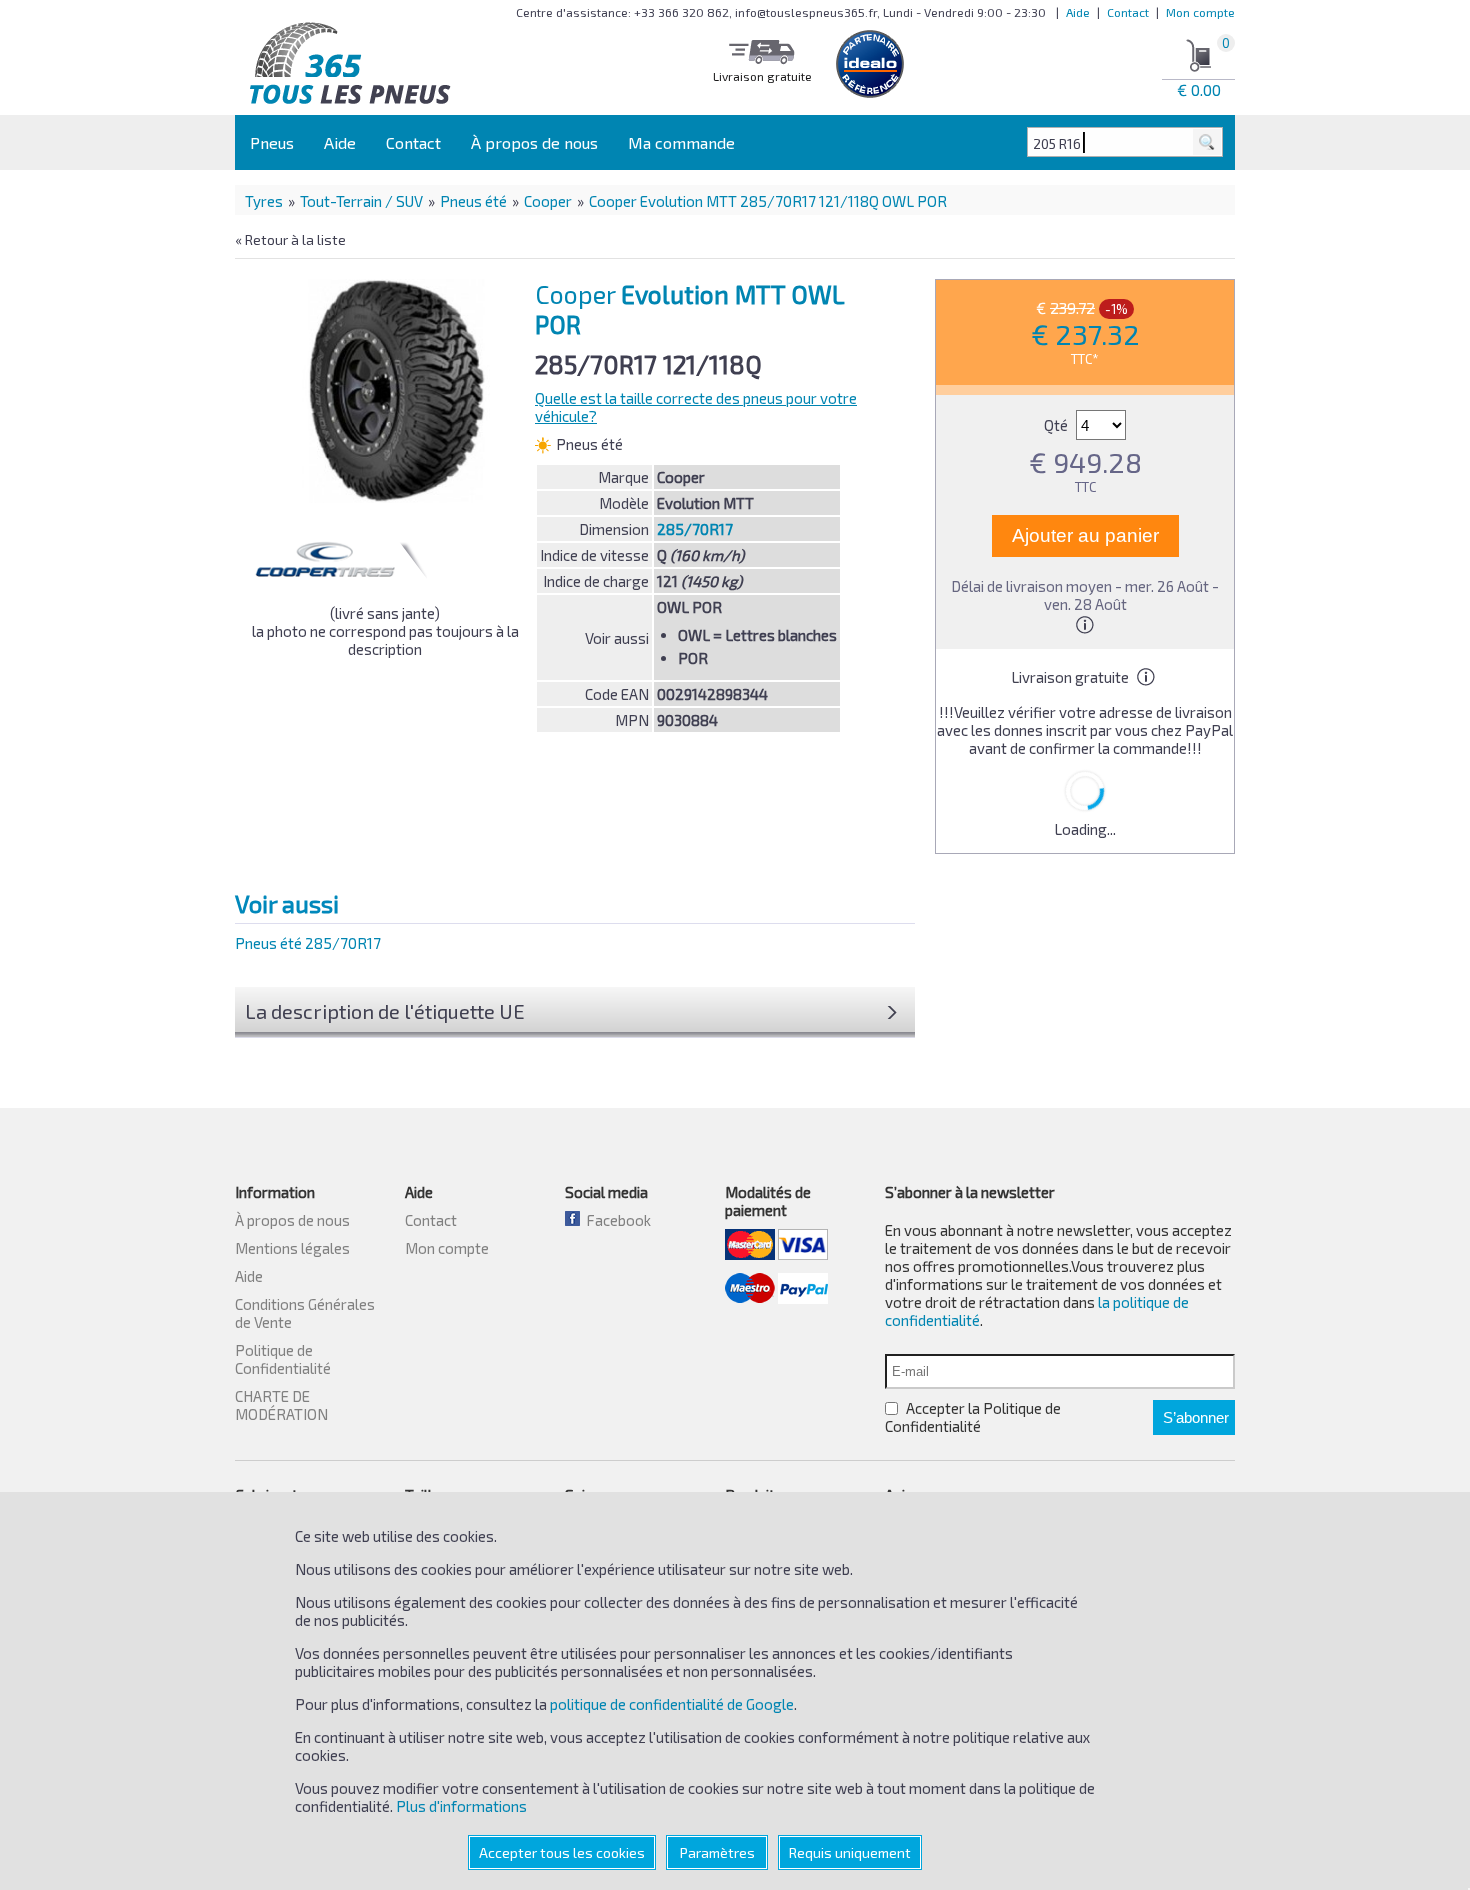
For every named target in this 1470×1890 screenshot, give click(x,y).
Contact (1128, 12)
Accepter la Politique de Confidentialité (973, 1417)
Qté (1057, 425)
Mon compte (1200, 12)
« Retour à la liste (290, 239)
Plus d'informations (461, 1806)
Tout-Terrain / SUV (361, 201)
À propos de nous (534, 142)
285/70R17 (695, 529)
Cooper (548, 201)
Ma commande (681, 142)
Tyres (264, 201)
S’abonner (1196, 1417)
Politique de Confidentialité (283, 1359)
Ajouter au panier (1085, 535)
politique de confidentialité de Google (672, 1704)
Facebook (615, 1220)
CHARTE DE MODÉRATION (281, 1405)
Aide (1078, 12)
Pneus (272, 142)
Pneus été (473, 201)
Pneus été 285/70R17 (308, 943)
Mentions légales (292, 1248)
